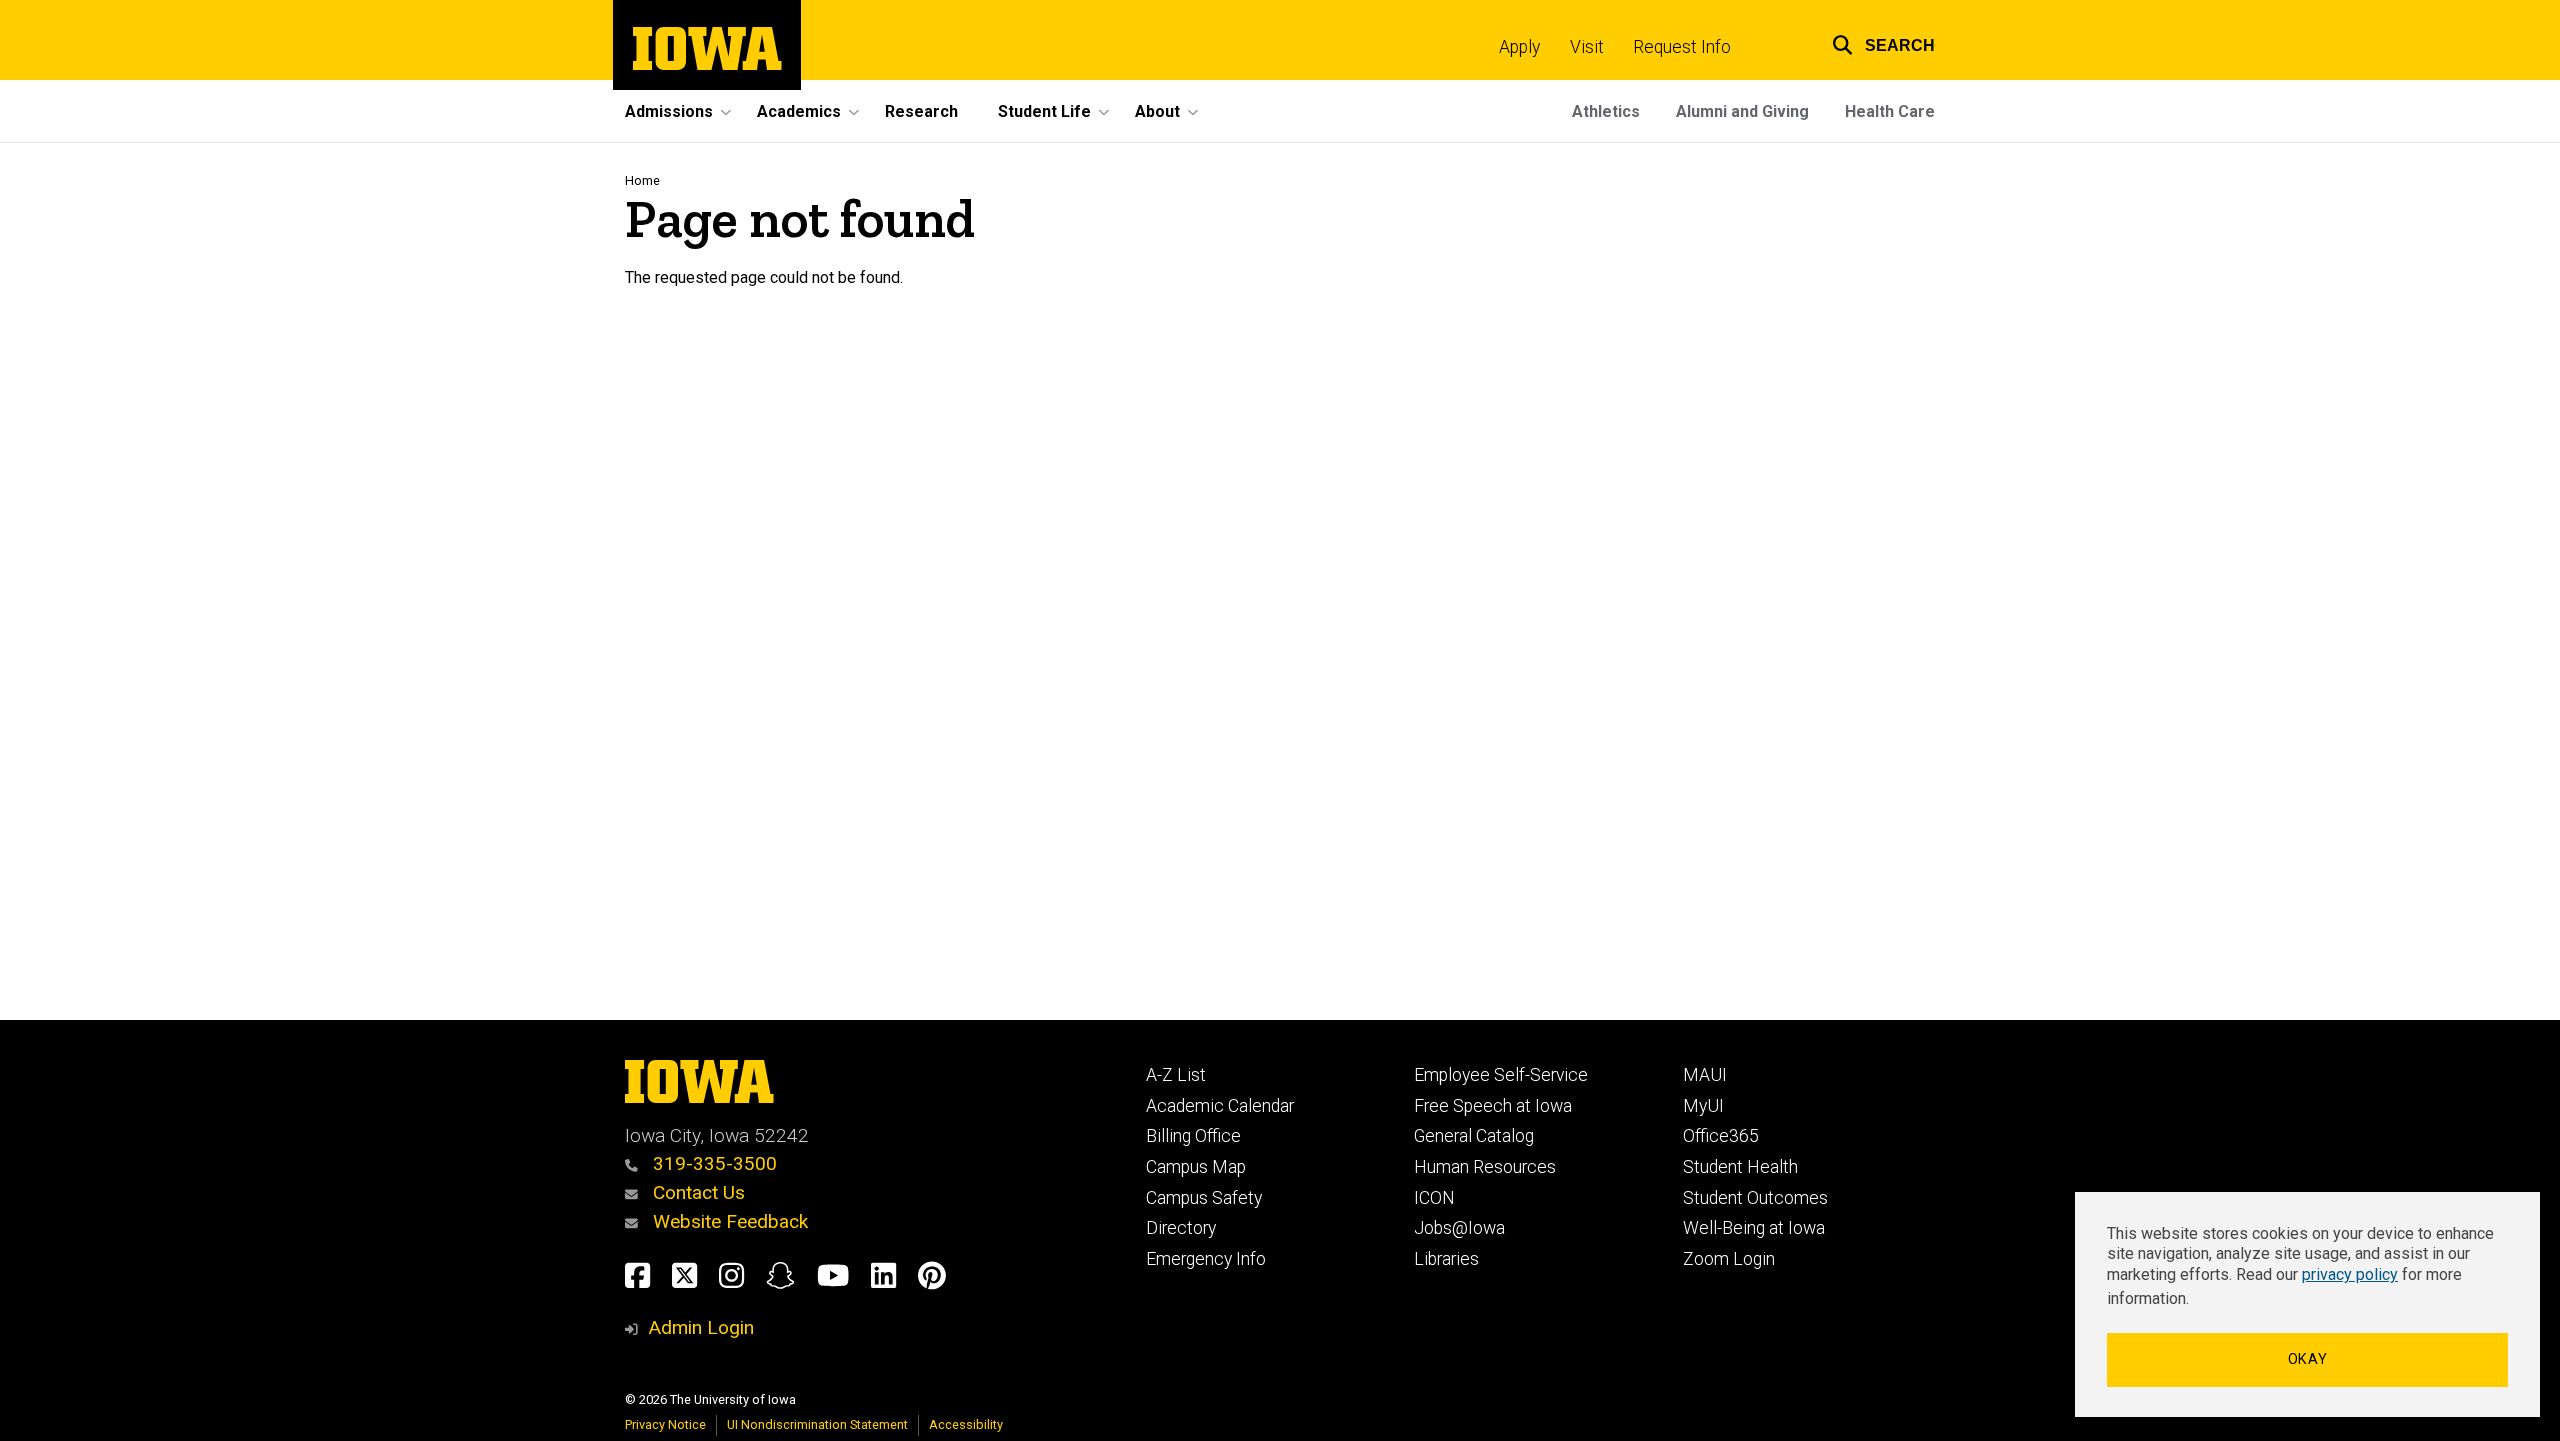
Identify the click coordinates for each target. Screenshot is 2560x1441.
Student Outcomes (1755, 1198)
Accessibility (966, 1424)
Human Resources (1485, 1167)
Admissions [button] (669, 111)
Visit (1587, 47)
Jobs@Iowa (1459, 1228)
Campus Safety (1204, 1198)
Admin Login (701, 1327)
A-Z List (1176, 1075)
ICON (1434, 1198)
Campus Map (1196, 1167)
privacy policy (2350, 1274)
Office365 (1721, 1136)
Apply (1519, 47)
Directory (1181, 1228)
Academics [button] (799, 111)
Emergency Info (1206, 1259)
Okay (2308, 1359)
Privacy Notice (665, 1424)
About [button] (1157, 111)
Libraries (1446, 1259)
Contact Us (696, 1192)
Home (642, 180)
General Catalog (1474, 1136)
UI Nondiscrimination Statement (817, 1424)
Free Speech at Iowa (1493, 1106)
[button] (1871, 42)
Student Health (1740, 1167)
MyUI (1703, 1106)
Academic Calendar (1220, 1106)
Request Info (1682, 47)
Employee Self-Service (1501, 1075)
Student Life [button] (1044, 111)
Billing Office (1193, 1136)
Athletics (1606, 111)
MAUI (1705, 1075)
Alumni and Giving (1742, 111)
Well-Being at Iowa (1754, 1228)
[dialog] (2307, 1304)
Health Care (1890, 111)
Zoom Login (1729, 1259)
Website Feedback (728, 1221)
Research (921, 111)
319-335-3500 (712, 1163)
